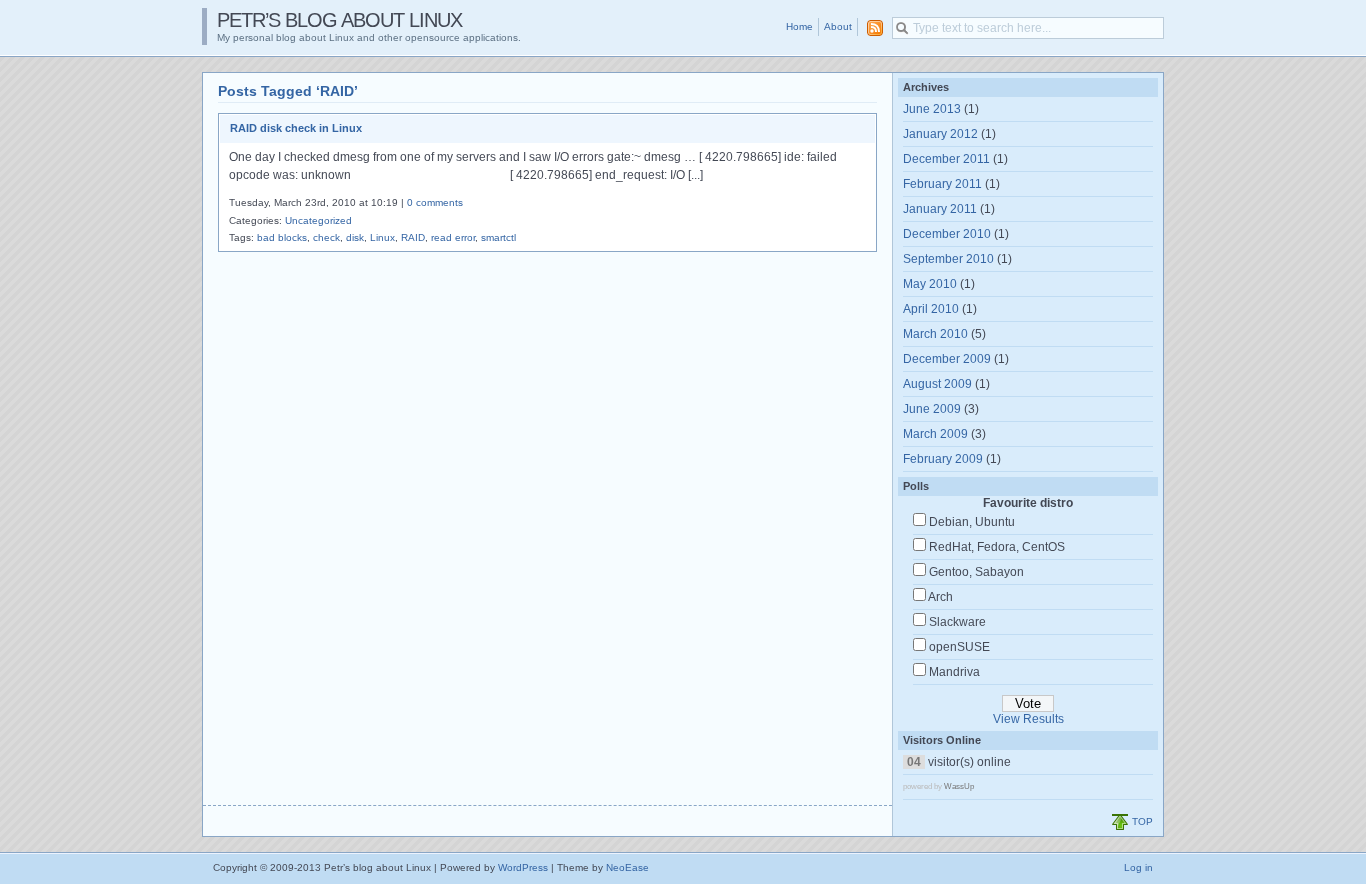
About (838, 26)
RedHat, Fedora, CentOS (997, 547)
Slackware (957, 622)
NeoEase (627, 867)
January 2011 (940, 209)
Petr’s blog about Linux (339, 20)
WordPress (523, 867)
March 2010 (935, 334)
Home (799, 26)
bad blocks (282, 237)
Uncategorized (318, 220)
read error (453, 237)
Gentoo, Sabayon (976, 572)
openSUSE (959, 647)
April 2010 (931, 309)
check (326, 237)
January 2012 (940, 134)
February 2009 (943, 459)
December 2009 (947, 359)
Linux (382, 237)
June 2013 (932, 109)
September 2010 (948, 259)
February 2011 (942, 184)
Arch (940, 597)
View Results (1028, 719)
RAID (413, 237)
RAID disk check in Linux (296, 128)
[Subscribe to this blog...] (871, 28)
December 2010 (947, 234)
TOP (1142, 821)
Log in (1138, 867)
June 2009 (932, 409)
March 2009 (935, 434)
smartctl (498, 237)
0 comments (435, 202)
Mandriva (954, 672)
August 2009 (937, 384)
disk (355, 237)
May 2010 (930, 284)
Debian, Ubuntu (972, 522)
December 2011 (946, 159)
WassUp (959, 786)
